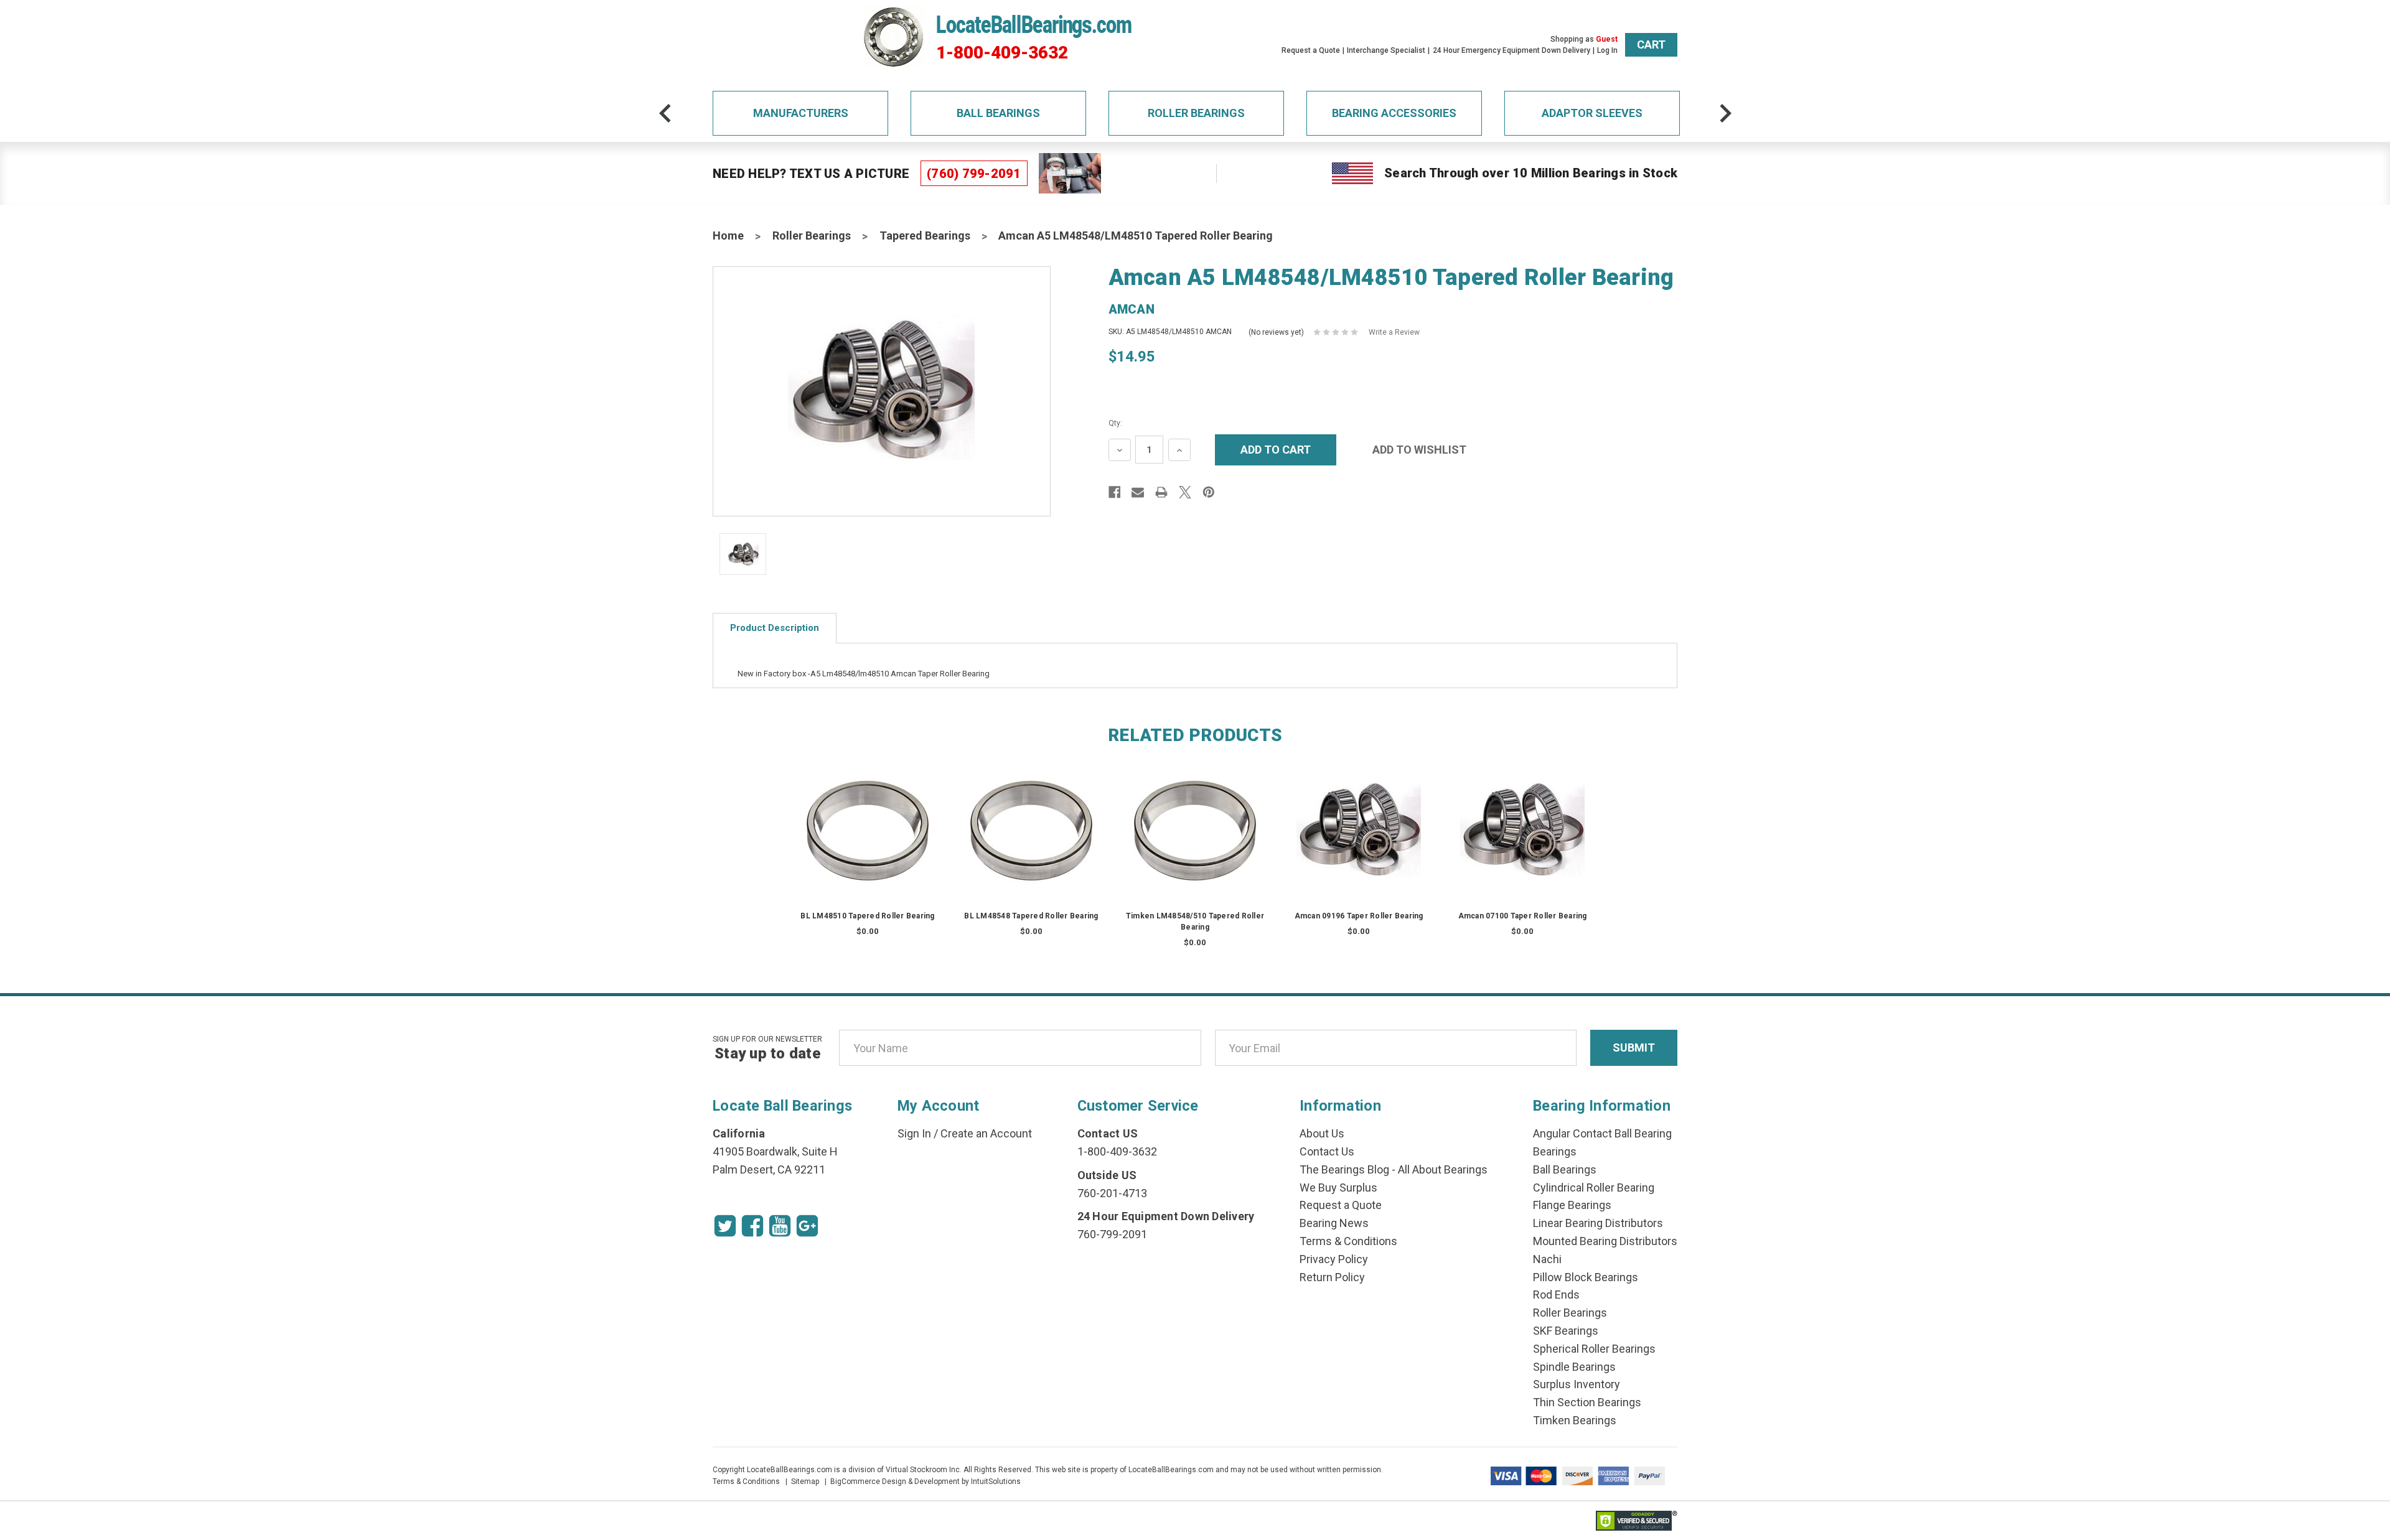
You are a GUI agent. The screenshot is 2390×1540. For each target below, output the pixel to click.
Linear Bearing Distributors (1598, 1223)
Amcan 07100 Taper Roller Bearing (1523, 916)
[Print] (1161, 492)
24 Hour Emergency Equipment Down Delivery (1511, 50)
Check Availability (868, 843)
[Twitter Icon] (725, 1226)
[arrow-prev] (665, 113)
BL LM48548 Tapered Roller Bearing (1031, 916)
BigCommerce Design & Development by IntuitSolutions (926, 1482)
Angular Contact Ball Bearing (1602, 1133)
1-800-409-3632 (1002, 53)
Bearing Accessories (1394, 113)
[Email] (1138, 492)
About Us (1322, 1133)
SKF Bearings (1566, 1331)
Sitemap (805, 1482)
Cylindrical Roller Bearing (1594, 1188)
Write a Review (1394, 332)
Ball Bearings (998, 113)
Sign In (914, 1133)
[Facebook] (1115, 492)
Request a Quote (1311, 50)
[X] (1185, 492)
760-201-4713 (1112, 1193)
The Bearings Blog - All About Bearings (1394, 1169)
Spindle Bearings (1574, 1367)
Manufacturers (801, 113)
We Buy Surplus (1338, 1188)
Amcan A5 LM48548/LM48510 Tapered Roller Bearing (1136, 236)
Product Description (775, 628)
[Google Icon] (807, 1226)
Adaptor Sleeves (1592, 113)
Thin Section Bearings (1587, 1402)
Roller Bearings (1196, 113)
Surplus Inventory (1577, 1384)
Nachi (1547, 1259)
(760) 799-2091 (974, 174)
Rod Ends (1556, 1295)
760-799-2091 (1112, 1234)
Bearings (1555, 1151)
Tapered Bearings (925, 236)
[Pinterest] (1209, 492)
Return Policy (1332, 1277)
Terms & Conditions (1348, 1241)
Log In (1607, 50)
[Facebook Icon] (752, 1226)
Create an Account (986, 1133)
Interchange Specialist (1386, 50)
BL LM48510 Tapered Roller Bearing (867, 916)
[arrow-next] (1725, 113)
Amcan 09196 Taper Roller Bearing (1359, 916)
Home (728, 236)
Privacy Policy (1334, 1259)
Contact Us (1327, 1151)
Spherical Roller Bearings (1594, 1349)
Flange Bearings (1572, 1205)
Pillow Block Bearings (1586, 1277)
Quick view (868, 818)
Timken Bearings (1575, 1420)
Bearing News (1334, 1223)
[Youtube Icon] (780, 1226)
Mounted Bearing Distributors (1605, 1241)
